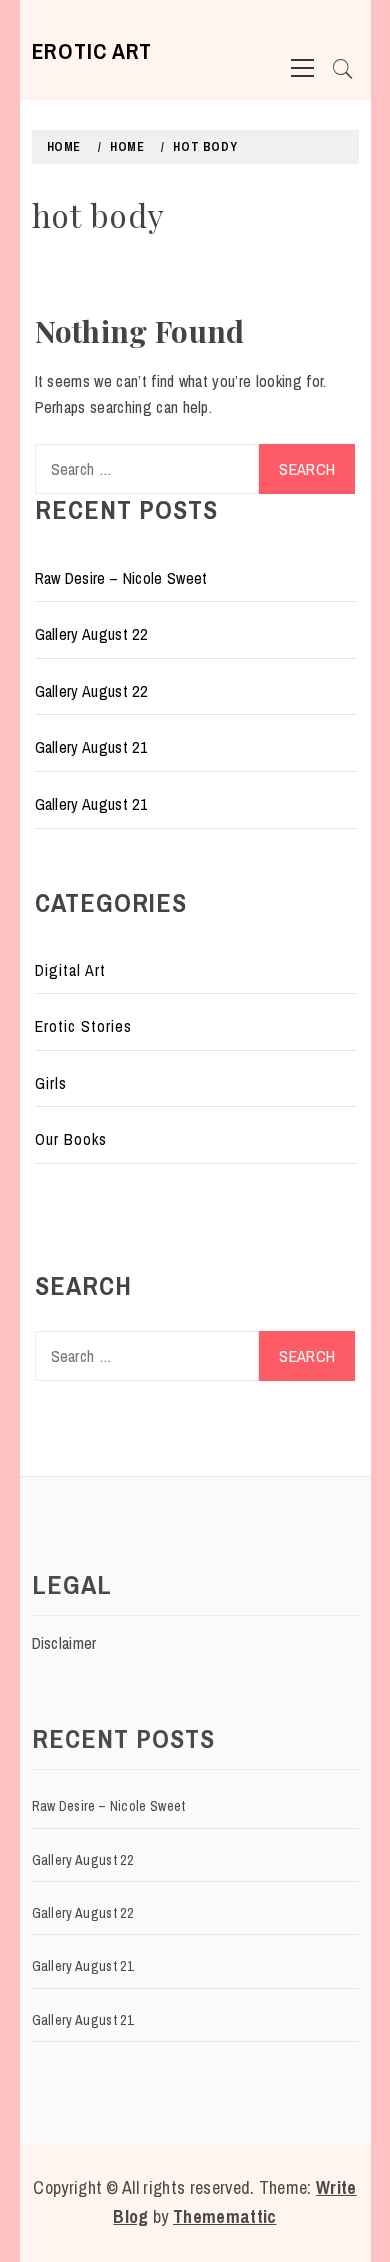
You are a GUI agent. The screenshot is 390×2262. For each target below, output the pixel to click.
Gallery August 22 (91, 634)
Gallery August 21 (91, 747)
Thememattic (225, 2216)
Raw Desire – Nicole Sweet (121, 578)
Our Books (71, 1139)
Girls (51, 1083)
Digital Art (70, 970)
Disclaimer (64, 1643)
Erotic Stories (83, 1026)
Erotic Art (92, 51)
